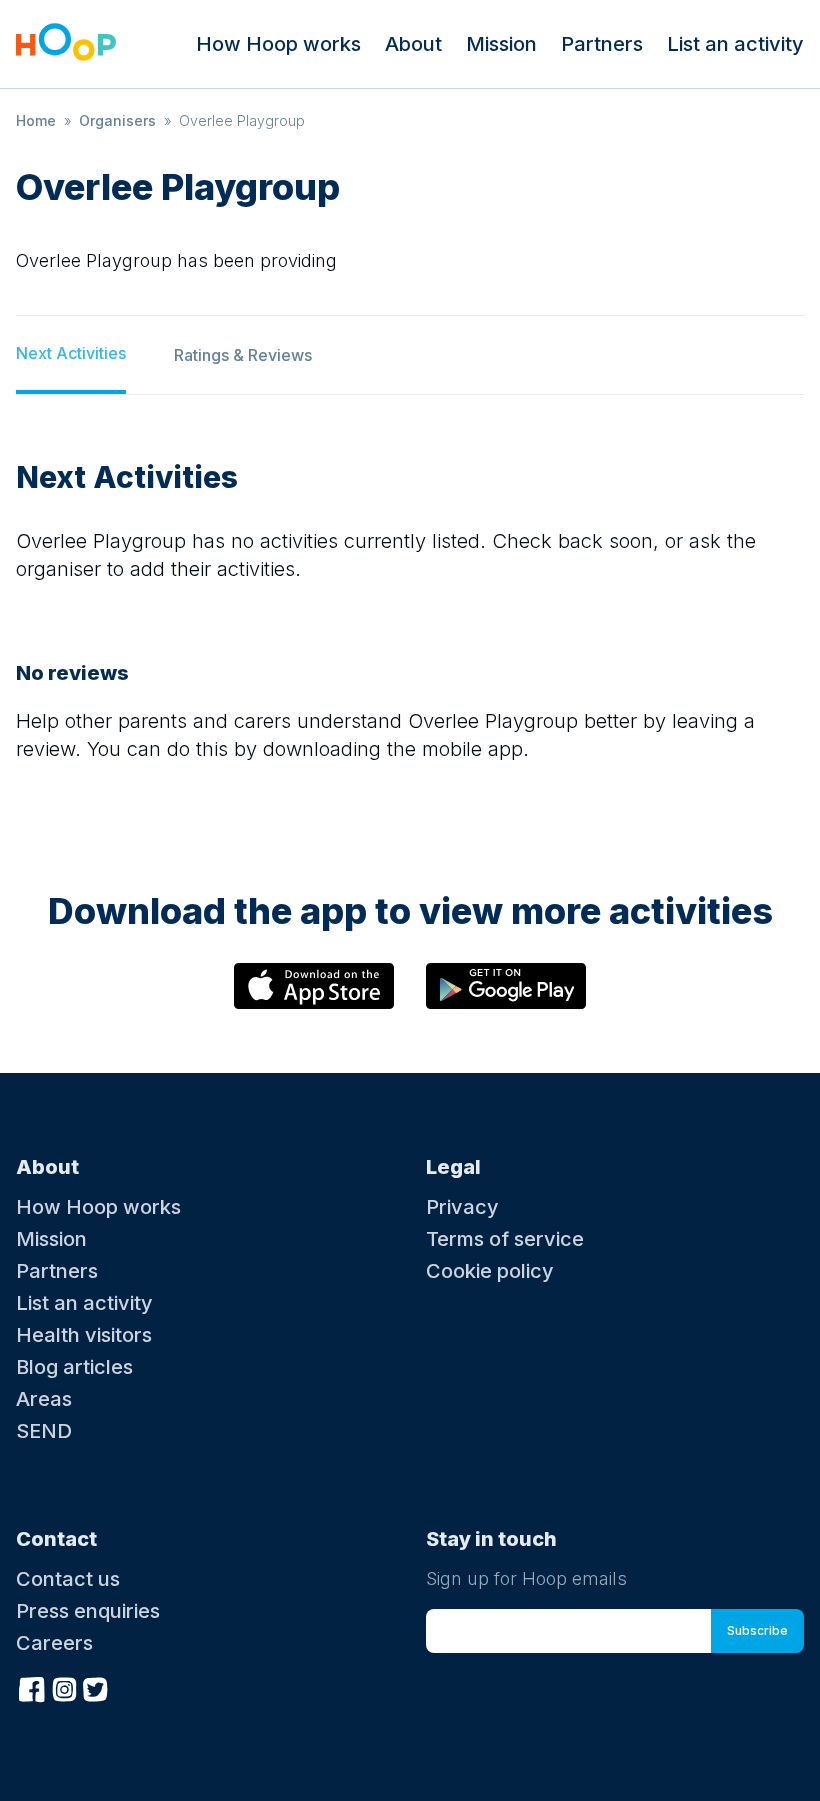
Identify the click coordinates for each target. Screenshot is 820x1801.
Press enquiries (88, 1611)
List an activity (735, 44)
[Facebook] (32, 1687)
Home (36, 120)
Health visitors (84, 1335)
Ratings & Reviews (243, 355)
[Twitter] (96, 1687)
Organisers (117, 120)
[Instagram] (64, 1687)
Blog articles (74, 1367)
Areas (44, 1399)
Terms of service (505, 1239)
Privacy (462, 1207)
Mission (501, 44)
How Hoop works (278, 44)
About (413, 44)
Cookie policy (490, 1271)
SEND (44, 1431)
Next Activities (71, 353)
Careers (54, 1643)
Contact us (68, 1579)
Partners (602, 44)
